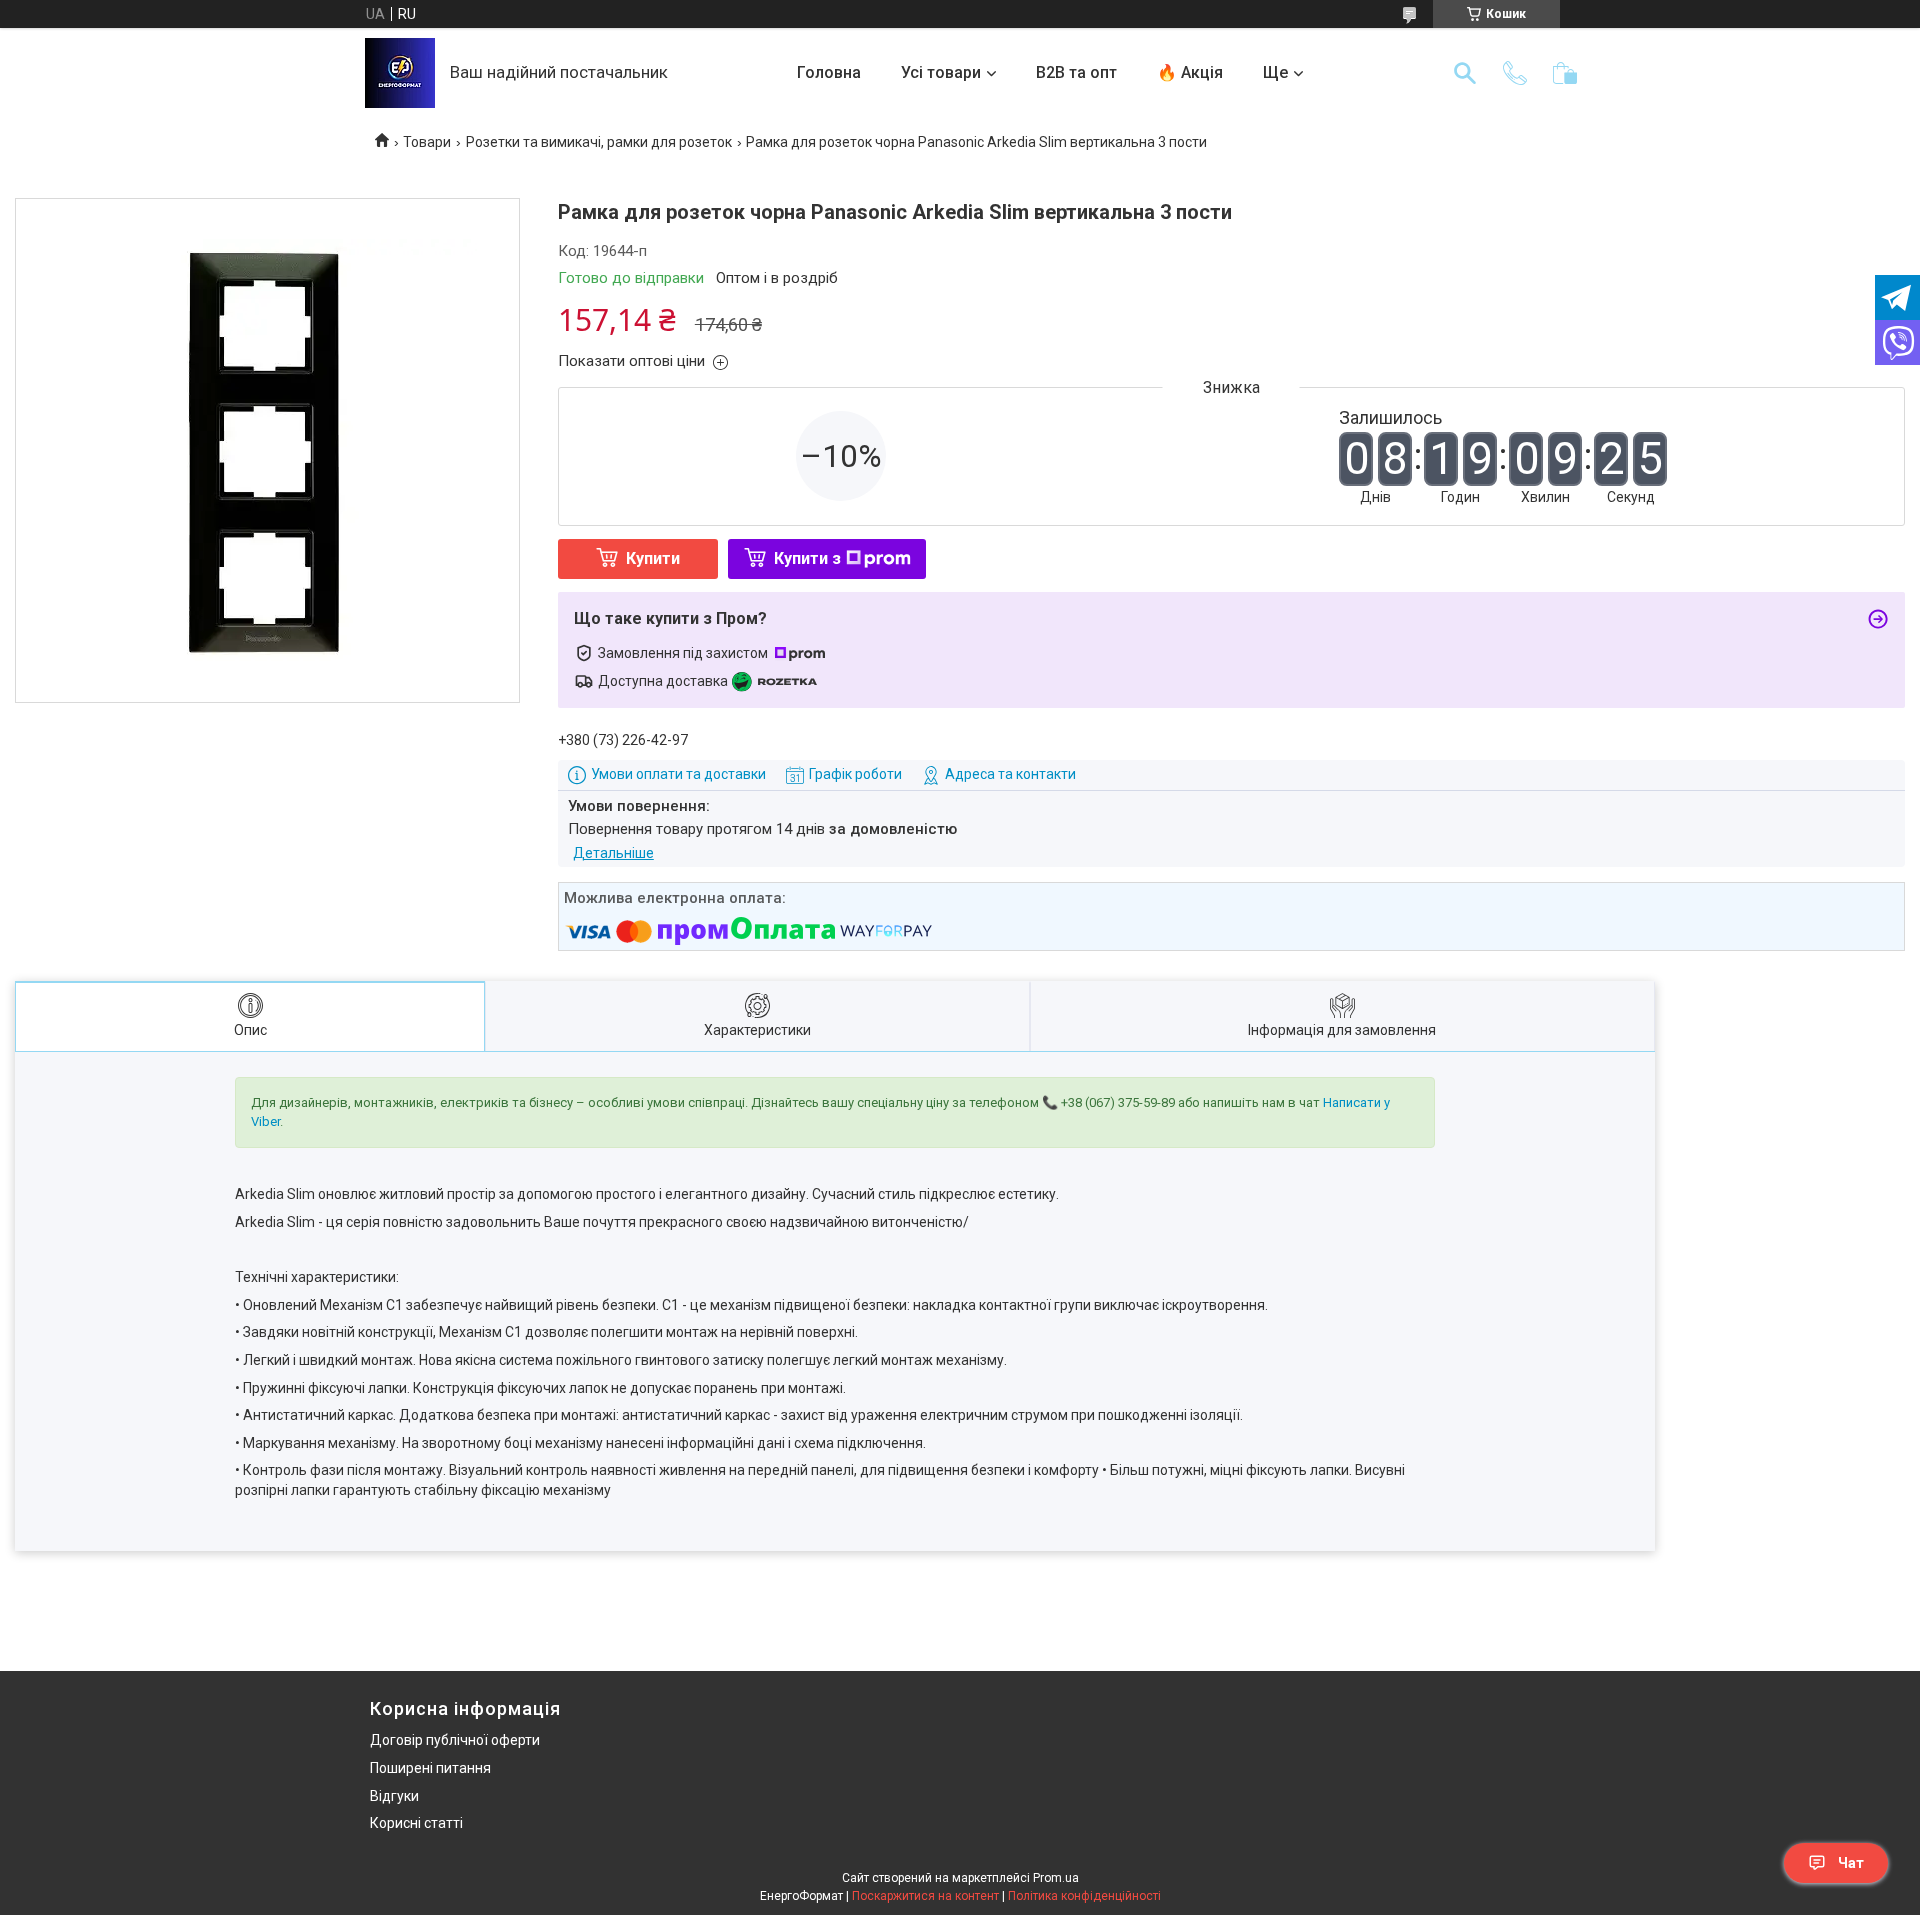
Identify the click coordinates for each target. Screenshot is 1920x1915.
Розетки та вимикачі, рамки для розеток (599, 142)
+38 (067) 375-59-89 (1118, 1102)
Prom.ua (1056, 1878)
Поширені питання (430, 1768)
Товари (427, 142)
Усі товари (941, 72)
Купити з (807, 558)
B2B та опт (1076, 72)
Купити (653, 558)
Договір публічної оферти (455, 1740)
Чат (1851, 1863)
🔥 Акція (1190, 72)
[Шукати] (1465, 73)
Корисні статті (416, 1823)
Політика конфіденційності (1084, 1896)
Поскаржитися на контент (925, 1896)
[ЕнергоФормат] (400, 73)
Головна (829, 72)
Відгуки (394, 1796)
